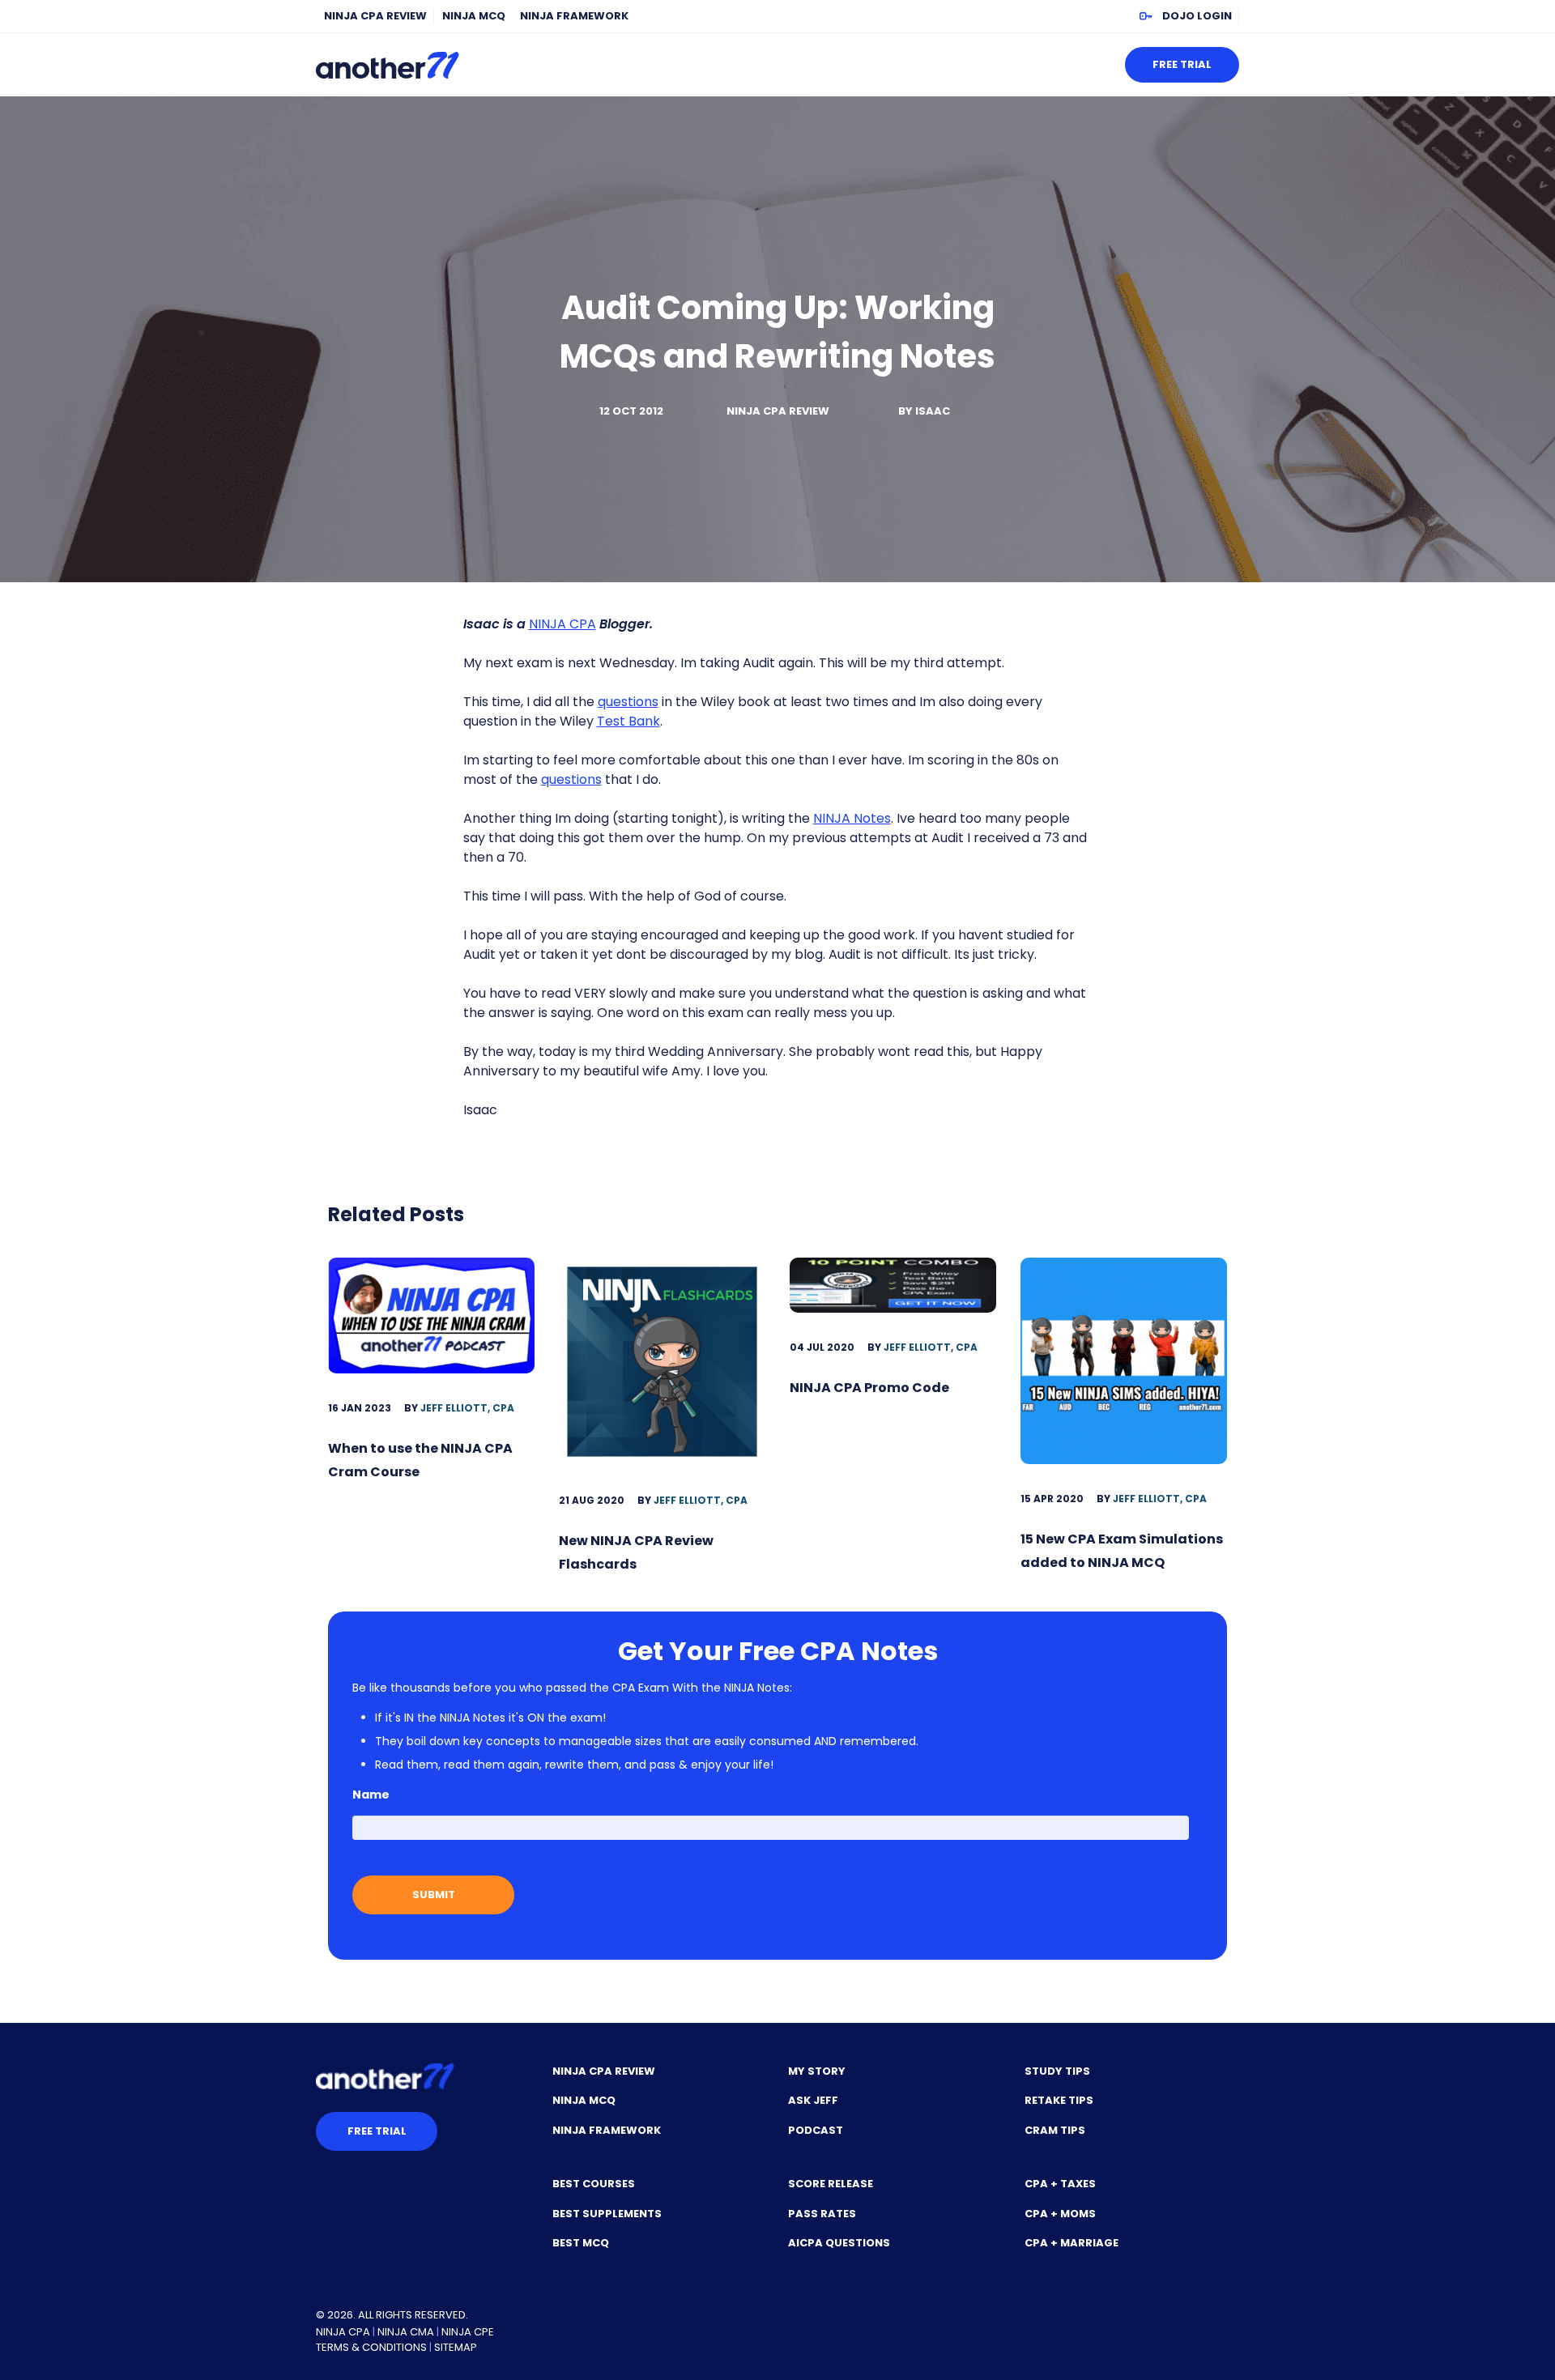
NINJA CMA (406, 2332)
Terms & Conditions (371, 2347)
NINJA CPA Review (375, 16)
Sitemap (456, 2347)
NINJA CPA (562, 624)
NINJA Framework (574, 16)
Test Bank (628, 721)
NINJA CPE (468, 2332)
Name (371, 1795)
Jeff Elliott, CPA (467, 1408)
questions (628, 702)
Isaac (933, 411)
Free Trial (1182, 64)
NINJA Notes (852, 818)
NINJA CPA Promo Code (869, 1388)
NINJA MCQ (474, 16)
